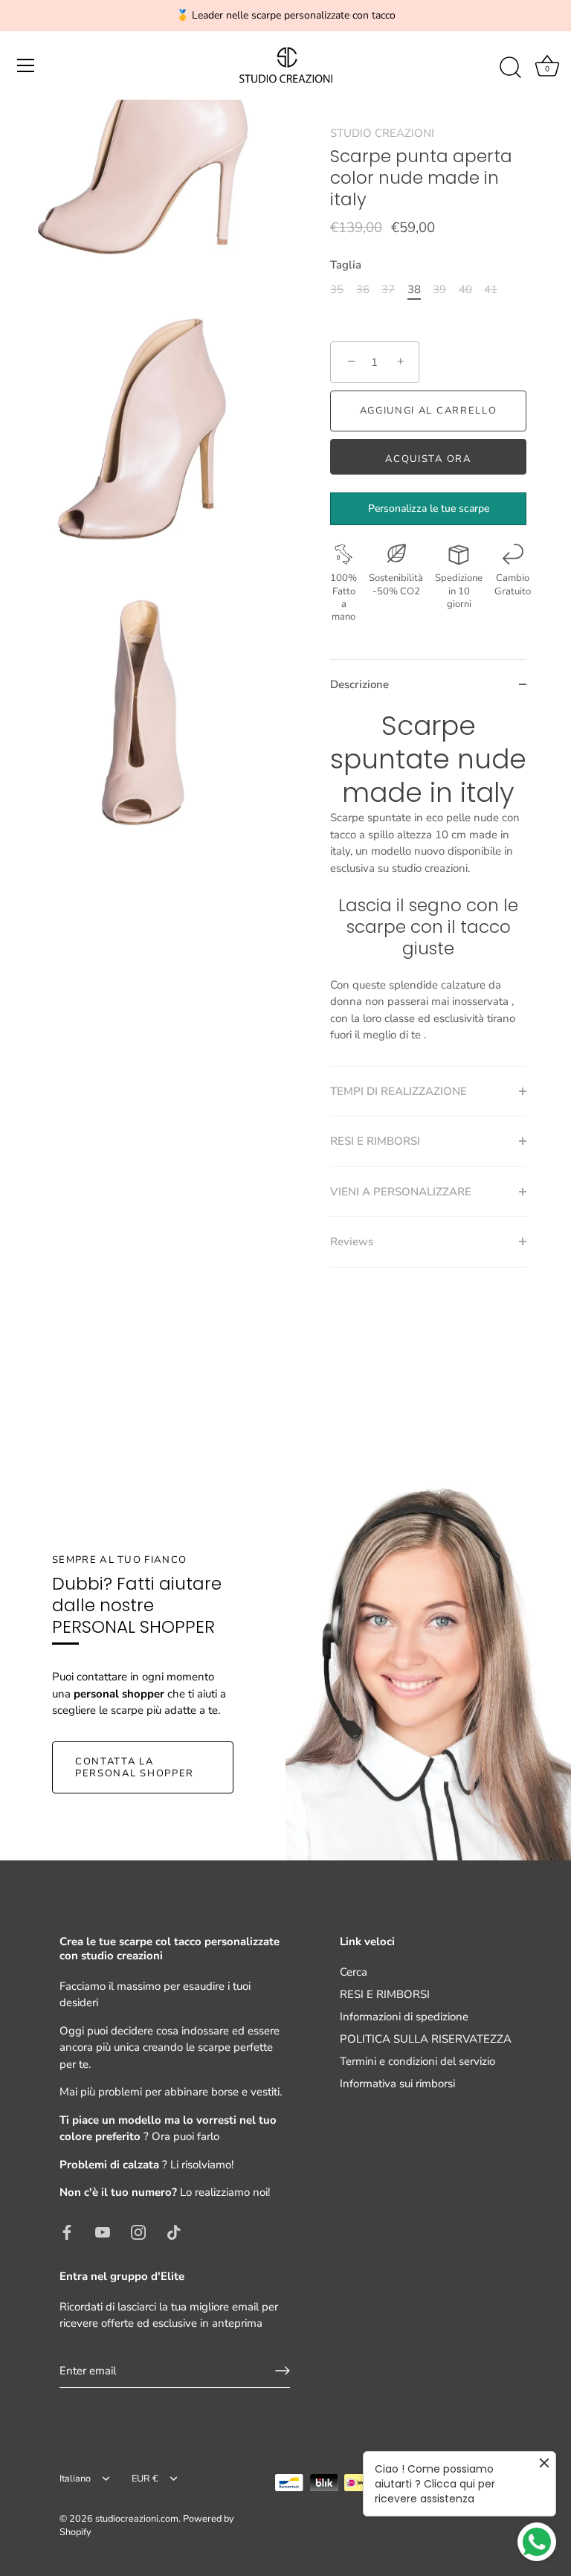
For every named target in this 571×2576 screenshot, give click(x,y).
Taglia (346, 265)
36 (363, 289)
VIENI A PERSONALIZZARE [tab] (401, 1192)
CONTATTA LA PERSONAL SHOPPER (135, 1767)
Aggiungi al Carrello (429, 411)
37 (388, 289)
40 (465, 289)
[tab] (428, 887)
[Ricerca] (510, 68)
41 (491, 289)
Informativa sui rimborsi (397, 2084)
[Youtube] (103, 2232)
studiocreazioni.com (137, 2519)
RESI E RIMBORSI (385, 1994)
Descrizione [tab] (359, 684)
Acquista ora (428, 459)
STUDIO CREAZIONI (382, 133)
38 (414, 289)
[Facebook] (67, 2232)
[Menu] (26, 65)
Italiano (75, 2479)
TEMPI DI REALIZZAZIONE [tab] (399, 1091)
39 (439, 289)
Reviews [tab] (352, 1242)
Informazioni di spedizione (404, 2017)
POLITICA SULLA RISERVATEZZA (426, 2039)
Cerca (354, 1972)
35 (337, 289)
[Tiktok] (174, 2232)
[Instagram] (138, 2232)
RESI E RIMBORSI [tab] (375, 1141)
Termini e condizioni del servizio (417, 2061)
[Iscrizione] (283, 2371)
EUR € (145, 2479)
